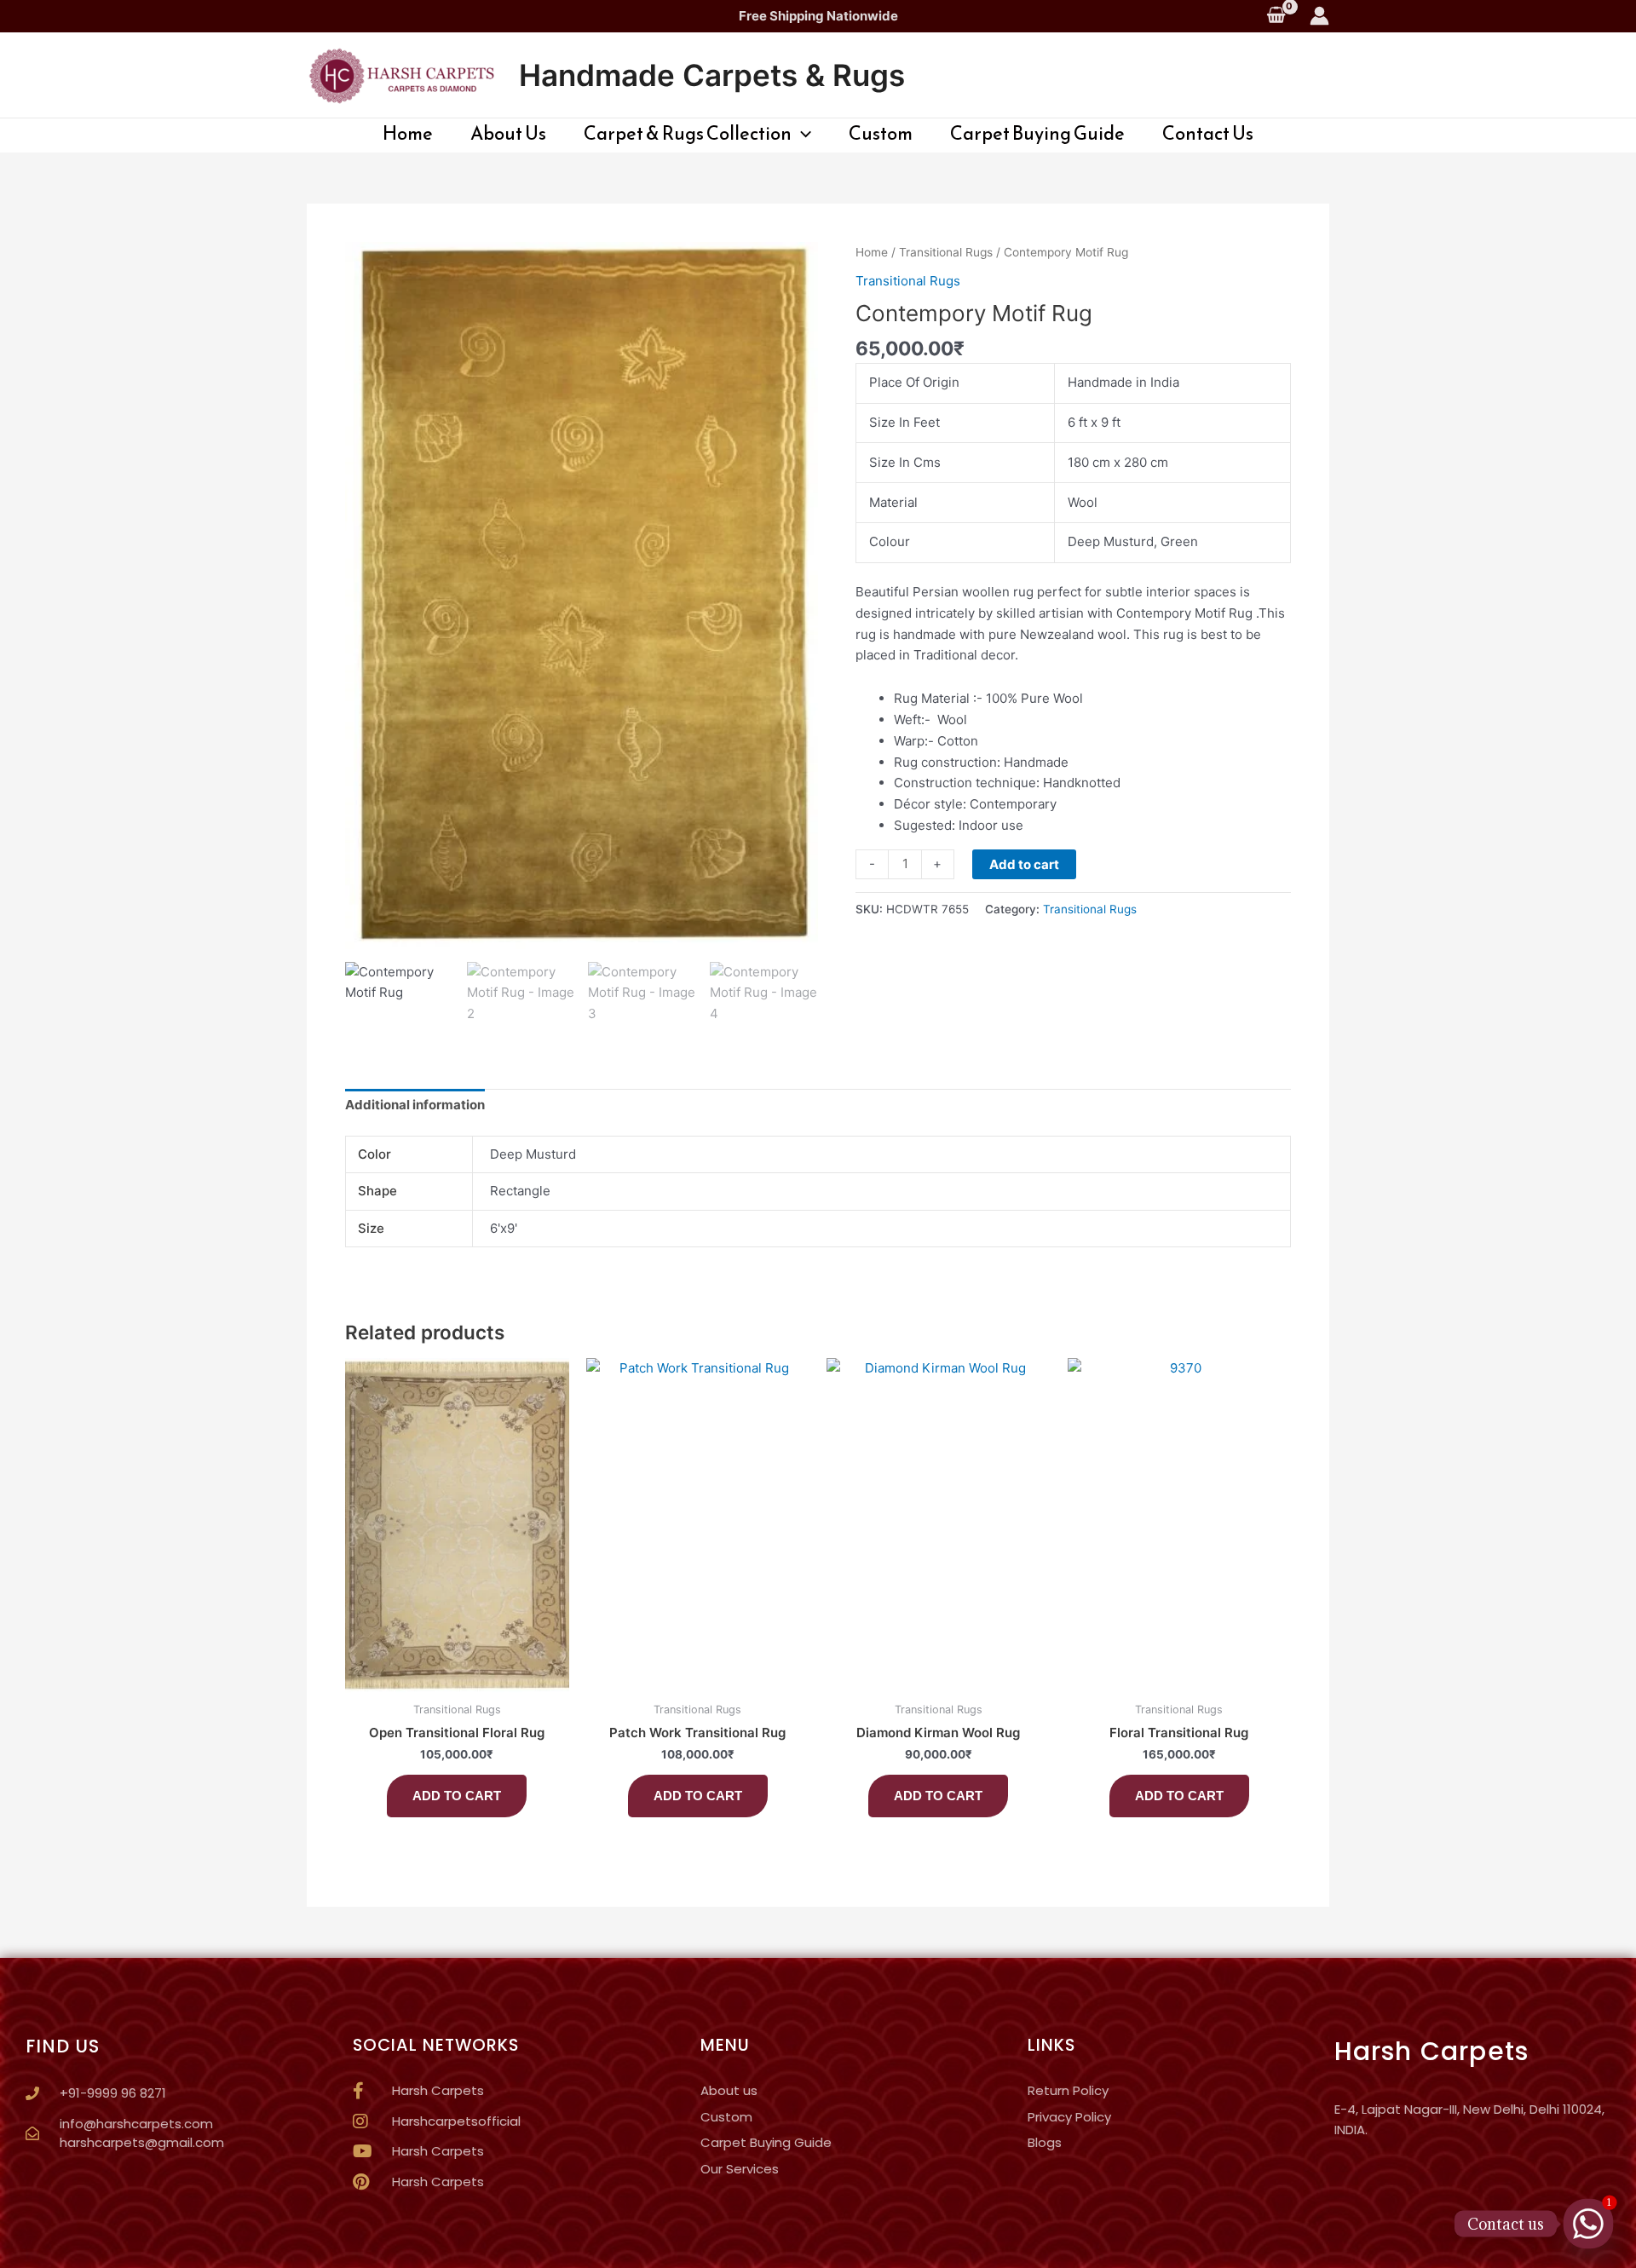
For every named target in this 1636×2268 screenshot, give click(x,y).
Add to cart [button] (457, 1796)
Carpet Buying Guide (1037, 134)
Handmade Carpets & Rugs (712, 75)
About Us (508, 134)
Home (408, 134)
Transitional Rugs (946, 252)
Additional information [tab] (415, 1105)
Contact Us (1208, 134)
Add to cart (1024, 864)
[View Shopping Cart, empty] (1276, 16)
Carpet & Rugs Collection (688, 134)
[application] (801, 134)
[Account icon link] (1319, 16)
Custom (881, 134)
